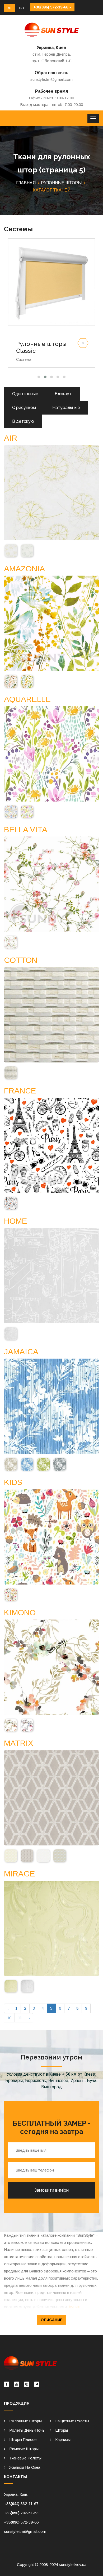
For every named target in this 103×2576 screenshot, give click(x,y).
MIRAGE (20, 1874)
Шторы (62, 2430)
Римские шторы (24, 2449)
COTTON (21, 960)
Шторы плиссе (23, 2439)
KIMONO (20, 1612)
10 (9, 2018)
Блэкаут (63, 394)
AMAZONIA (24, 569)
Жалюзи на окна (25, 2467)
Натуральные (66, 408)
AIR (11, 438)
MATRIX (19, 1743)
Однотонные (25, 394)
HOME (16, 1221)
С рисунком (24, 408)
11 (20, 2018)
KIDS (13, 1482)
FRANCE (20, 1091)
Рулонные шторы (25, 2421)
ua (22, 8)
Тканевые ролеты (25, 2458)
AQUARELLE (27, 699)
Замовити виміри (51, 2190)
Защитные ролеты (72, 2421)
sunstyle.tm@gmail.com (51, 79)
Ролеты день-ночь (27, 2430)
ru (10, 8)
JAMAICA (21, 1352)
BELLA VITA (26, 829)
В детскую (23, 421)
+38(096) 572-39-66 (51, 7)
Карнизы (63, 2439)
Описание (52, 2320)
